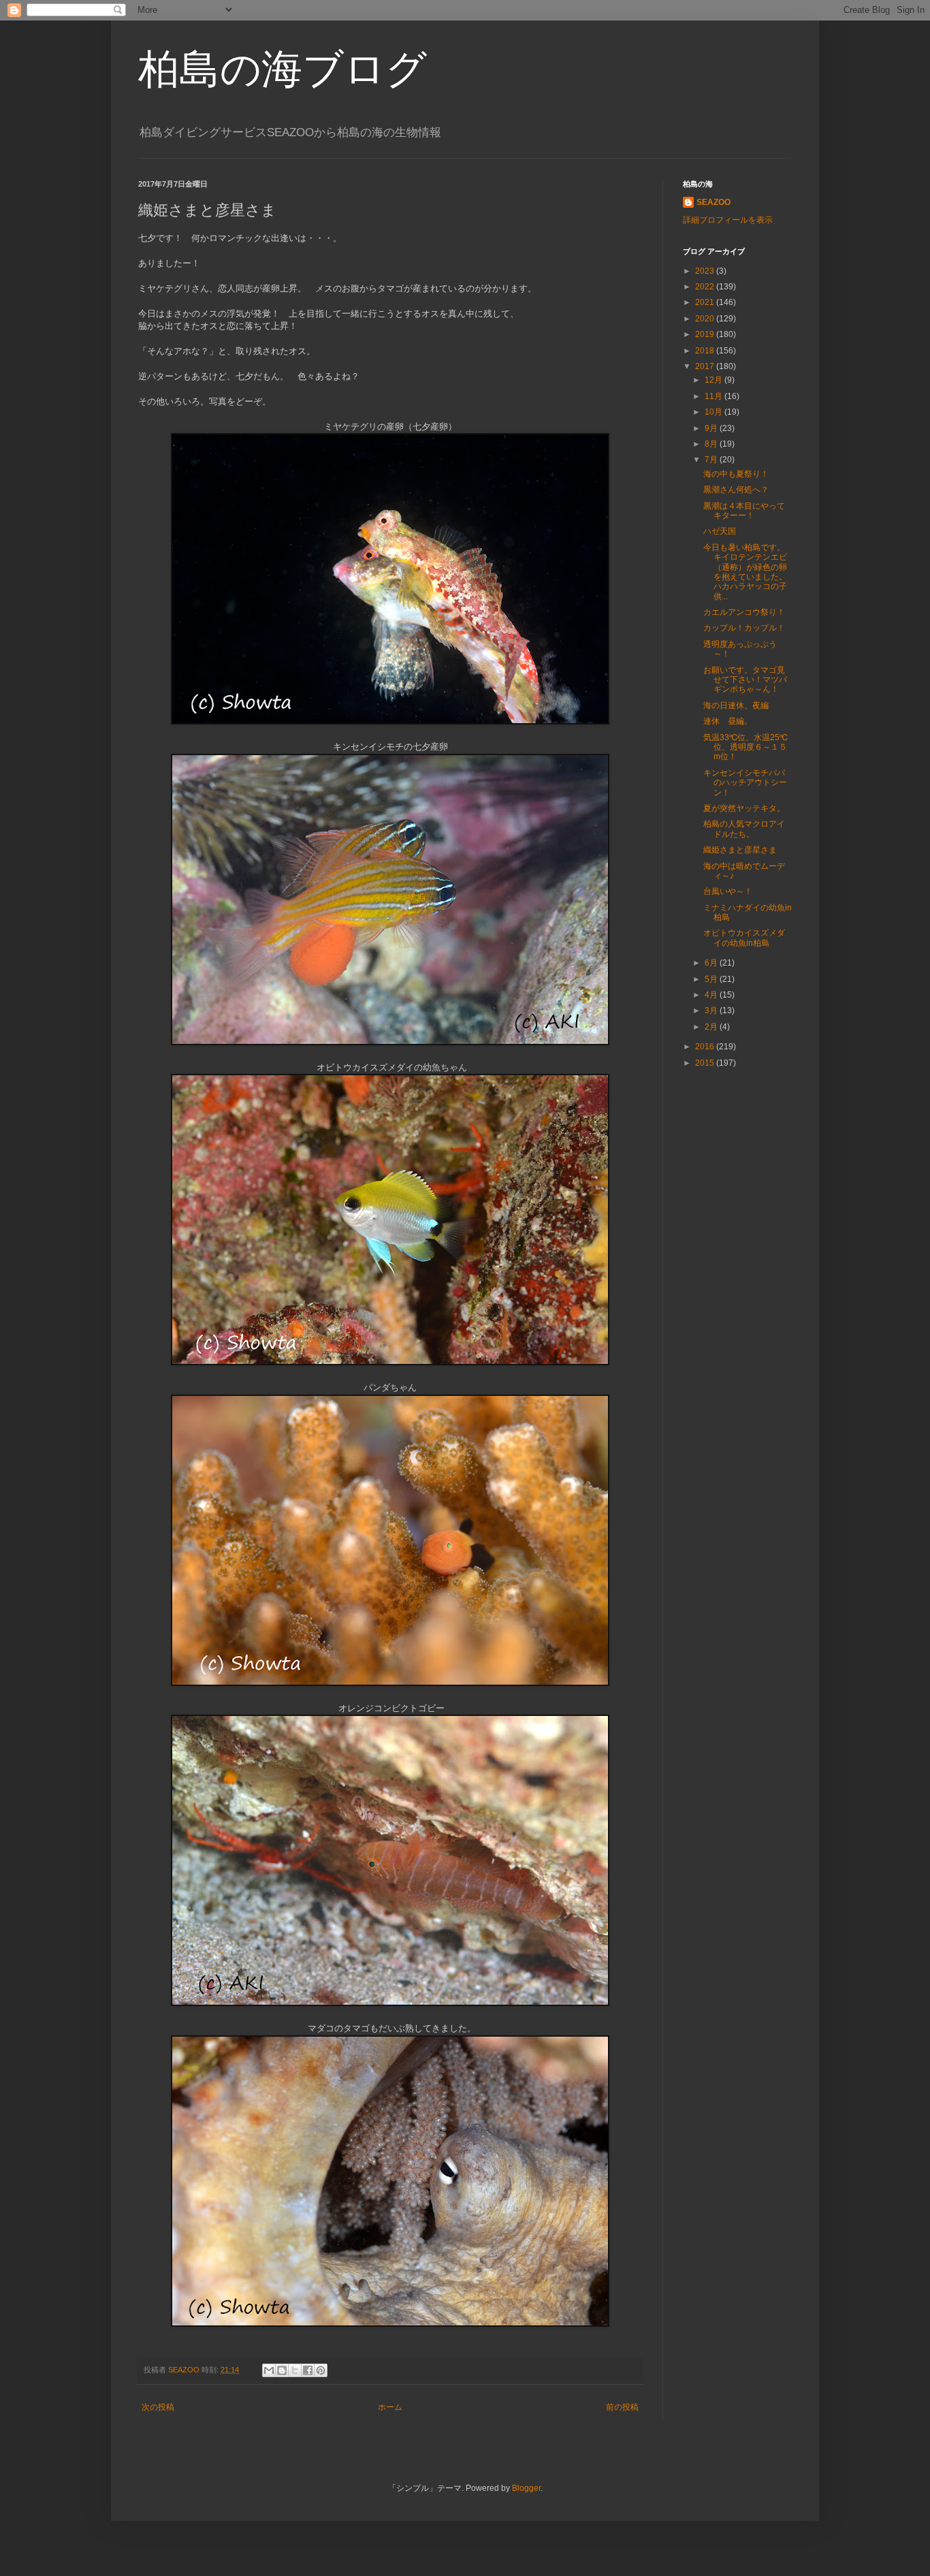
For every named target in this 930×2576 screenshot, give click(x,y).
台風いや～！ (728, 891)
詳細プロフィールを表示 (728, 220)
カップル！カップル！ (744, 628)
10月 (715, 412)
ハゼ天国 (720, 531)
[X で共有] (295, 2370)
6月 (712, 963)
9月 (712, 428)
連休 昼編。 (728, 721)
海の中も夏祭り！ (736, 474)
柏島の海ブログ (283, 69)
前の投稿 (622, 2407)
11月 (715, 396)
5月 (712, 979)
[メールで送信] (269, 2370)
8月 (712, 444)
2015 (706, 1063)
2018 (706, 351)
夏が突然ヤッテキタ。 (744, 808)
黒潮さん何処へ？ (736, 490)
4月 (712, 995)
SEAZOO (713, 202)
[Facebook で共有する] (308, 2370)
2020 (706, 319)
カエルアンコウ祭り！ (744, 612)
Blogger (526, 2488)
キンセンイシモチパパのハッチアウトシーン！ (745, 783)
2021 (706, 302)
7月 (712, 460)
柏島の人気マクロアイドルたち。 (744, 829)
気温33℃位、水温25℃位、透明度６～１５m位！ (745, 747)
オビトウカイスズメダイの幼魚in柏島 (744, 938)
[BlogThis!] (282, 2370)
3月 (712, 1011)
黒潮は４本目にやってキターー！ (744, 511)
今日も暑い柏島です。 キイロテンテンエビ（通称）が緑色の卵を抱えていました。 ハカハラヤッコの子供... (745, 572)
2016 (706, 1047)
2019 (706, 334)
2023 (706, 271)
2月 (712, 1027)
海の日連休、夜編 (736, 705)
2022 (706, 287)
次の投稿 (158, 2407)
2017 (706, 366)
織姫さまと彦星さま (740, 850)
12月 (715, 380)
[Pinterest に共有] (321, 2370)
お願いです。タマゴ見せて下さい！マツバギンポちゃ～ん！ (745, 680)
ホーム (390, 2407)
